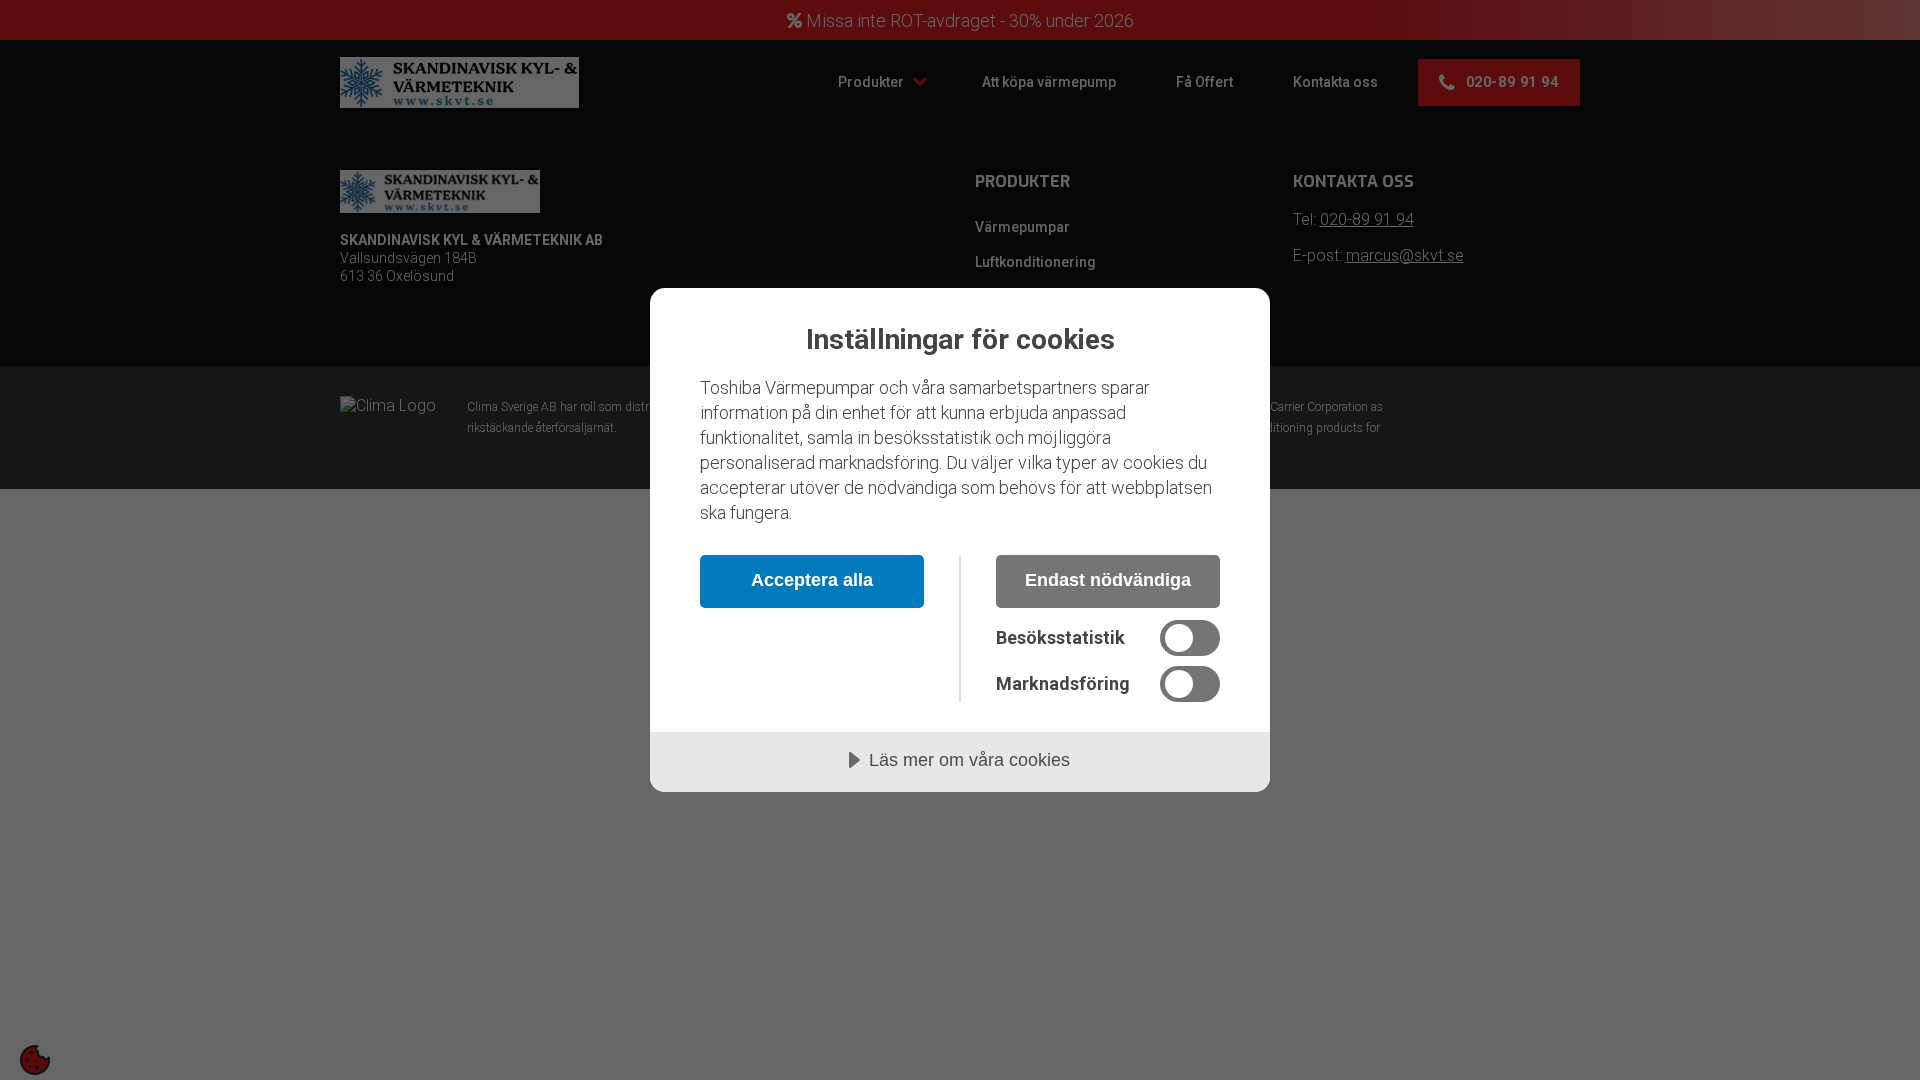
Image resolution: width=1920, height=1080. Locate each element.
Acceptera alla (812, 580)
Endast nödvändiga (1108, 580)
